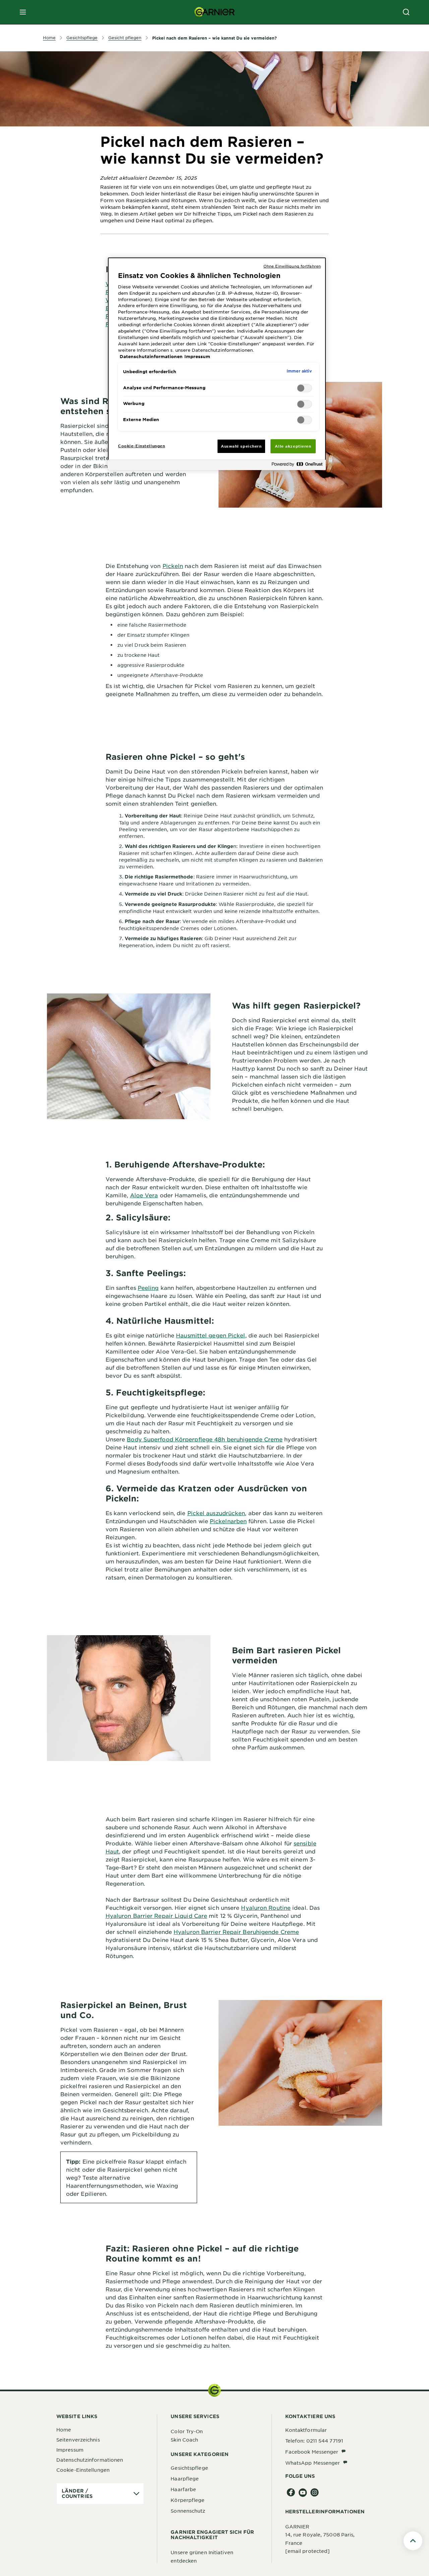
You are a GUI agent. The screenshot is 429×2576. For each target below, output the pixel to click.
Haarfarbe (183, 2489)
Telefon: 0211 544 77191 (314, 2441)
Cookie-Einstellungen (83, 2470)
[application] (100, 2494)
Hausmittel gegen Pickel (210, 1335)
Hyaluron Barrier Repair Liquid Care (157, 1915)
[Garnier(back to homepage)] (214, 12)
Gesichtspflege (189, 2468)
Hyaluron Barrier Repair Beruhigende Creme (236, 1932)
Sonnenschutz (188, 2511)
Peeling (148, 1287)
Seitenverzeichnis (78, 2440)
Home (64, 2429)
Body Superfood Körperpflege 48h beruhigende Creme (205, 1439)
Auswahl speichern (241, 446)
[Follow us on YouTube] (303, 2493)
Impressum (70, 2450)
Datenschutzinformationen (90, 2460)
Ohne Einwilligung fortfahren (292, 266)
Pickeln (173, 566)
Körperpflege (188, 2500)
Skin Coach (184, 2440)
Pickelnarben (228, 1521)
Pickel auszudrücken (216, 1513)
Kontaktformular (306, 2430)
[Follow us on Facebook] (291, 2493)
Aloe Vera (144, 1195)
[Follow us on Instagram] (315, 2493)
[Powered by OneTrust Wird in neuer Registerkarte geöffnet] (297, 466)
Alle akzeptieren (293, 446)
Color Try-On (187, 2431)
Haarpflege (185, 2478)
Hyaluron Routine (266, 1907)
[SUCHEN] (406, 12)
